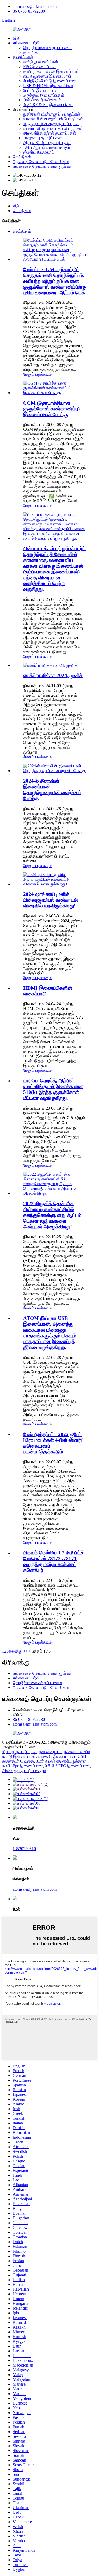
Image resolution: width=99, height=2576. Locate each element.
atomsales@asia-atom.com (35, 6)
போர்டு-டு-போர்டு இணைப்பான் (49, 81)
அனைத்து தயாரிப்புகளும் (24, 1771)
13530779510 (24, 1849)
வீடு (16, 38)
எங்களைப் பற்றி (26, 43)
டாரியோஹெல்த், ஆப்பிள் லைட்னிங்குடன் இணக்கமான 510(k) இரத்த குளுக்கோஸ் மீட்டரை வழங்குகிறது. (53, 1089)
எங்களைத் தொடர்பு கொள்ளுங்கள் (43, 166)
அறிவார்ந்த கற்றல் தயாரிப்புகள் (50, 133)
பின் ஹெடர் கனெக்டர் (42, 100)
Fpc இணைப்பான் (28, 1766)
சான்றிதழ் (32, 52)
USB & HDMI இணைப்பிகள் (48, 86)
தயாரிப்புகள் (23, 57)
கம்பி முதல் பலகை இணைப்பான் (51, 71)
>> (28, 1651)
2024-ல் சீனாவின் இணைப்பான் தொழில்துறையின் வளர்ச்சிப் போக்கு (52, 790)
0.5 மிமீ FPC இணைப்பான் (67, 1766)
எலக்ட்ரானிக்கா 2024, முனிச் (53, 675)
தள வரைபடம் (51, 1752)
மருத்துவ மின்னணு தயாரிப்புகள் (51, 124)
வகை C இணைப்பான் (57, 1756)
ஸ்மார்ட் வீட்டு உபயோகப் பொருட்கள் (53, 128)
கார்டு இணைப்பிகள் (41, 62)
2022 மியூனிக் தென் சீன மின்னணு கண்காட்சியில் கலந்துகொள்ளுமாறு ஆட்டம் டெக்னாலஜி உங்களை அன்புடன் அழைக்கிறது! (52, 1215)
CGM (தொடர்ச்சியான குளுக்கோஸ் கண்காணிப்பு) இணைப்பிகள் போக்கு (51, 409)
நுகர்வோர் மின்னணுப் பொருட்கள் (52, 114)
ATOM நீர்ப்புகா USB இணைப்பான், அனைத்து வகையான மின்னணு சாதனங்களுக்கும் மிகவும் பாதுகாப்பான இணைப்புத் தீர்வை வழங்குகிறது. (50, 1333)
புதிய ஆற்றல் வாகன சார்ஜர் (47, 147)
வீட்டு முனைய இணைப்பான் (47, 76)
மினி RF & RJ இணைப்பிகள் (48, 105)
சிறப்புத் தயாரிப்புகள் (20, 1752)
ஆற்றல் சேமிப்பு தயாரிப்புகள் (47, 143)
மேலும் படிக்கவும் (37, 374)
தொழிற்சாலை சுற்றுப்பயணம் (48, 48)
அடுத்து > (17, 1651)
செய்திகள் (22, 157)
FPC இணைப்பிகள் (40, 67)
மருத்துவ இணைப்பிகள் (44, 95)
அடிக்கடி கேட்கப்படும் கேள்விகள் (41, 162)
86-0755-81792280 (29, 11)
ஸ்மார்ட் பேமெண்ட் (39, 152)
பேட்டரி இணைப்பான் (41, 90)
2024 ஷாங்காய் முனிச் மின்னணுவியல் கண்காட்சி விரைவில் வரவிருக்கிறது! (51, 900)
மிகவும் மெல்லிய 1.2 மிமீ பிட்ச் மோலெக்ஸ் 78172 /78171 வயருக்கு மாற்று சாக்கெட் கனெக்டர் (54, 1561)
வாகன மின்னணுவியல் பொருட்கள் (53, 119)
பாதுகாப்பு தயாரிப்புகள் (43, 138)
